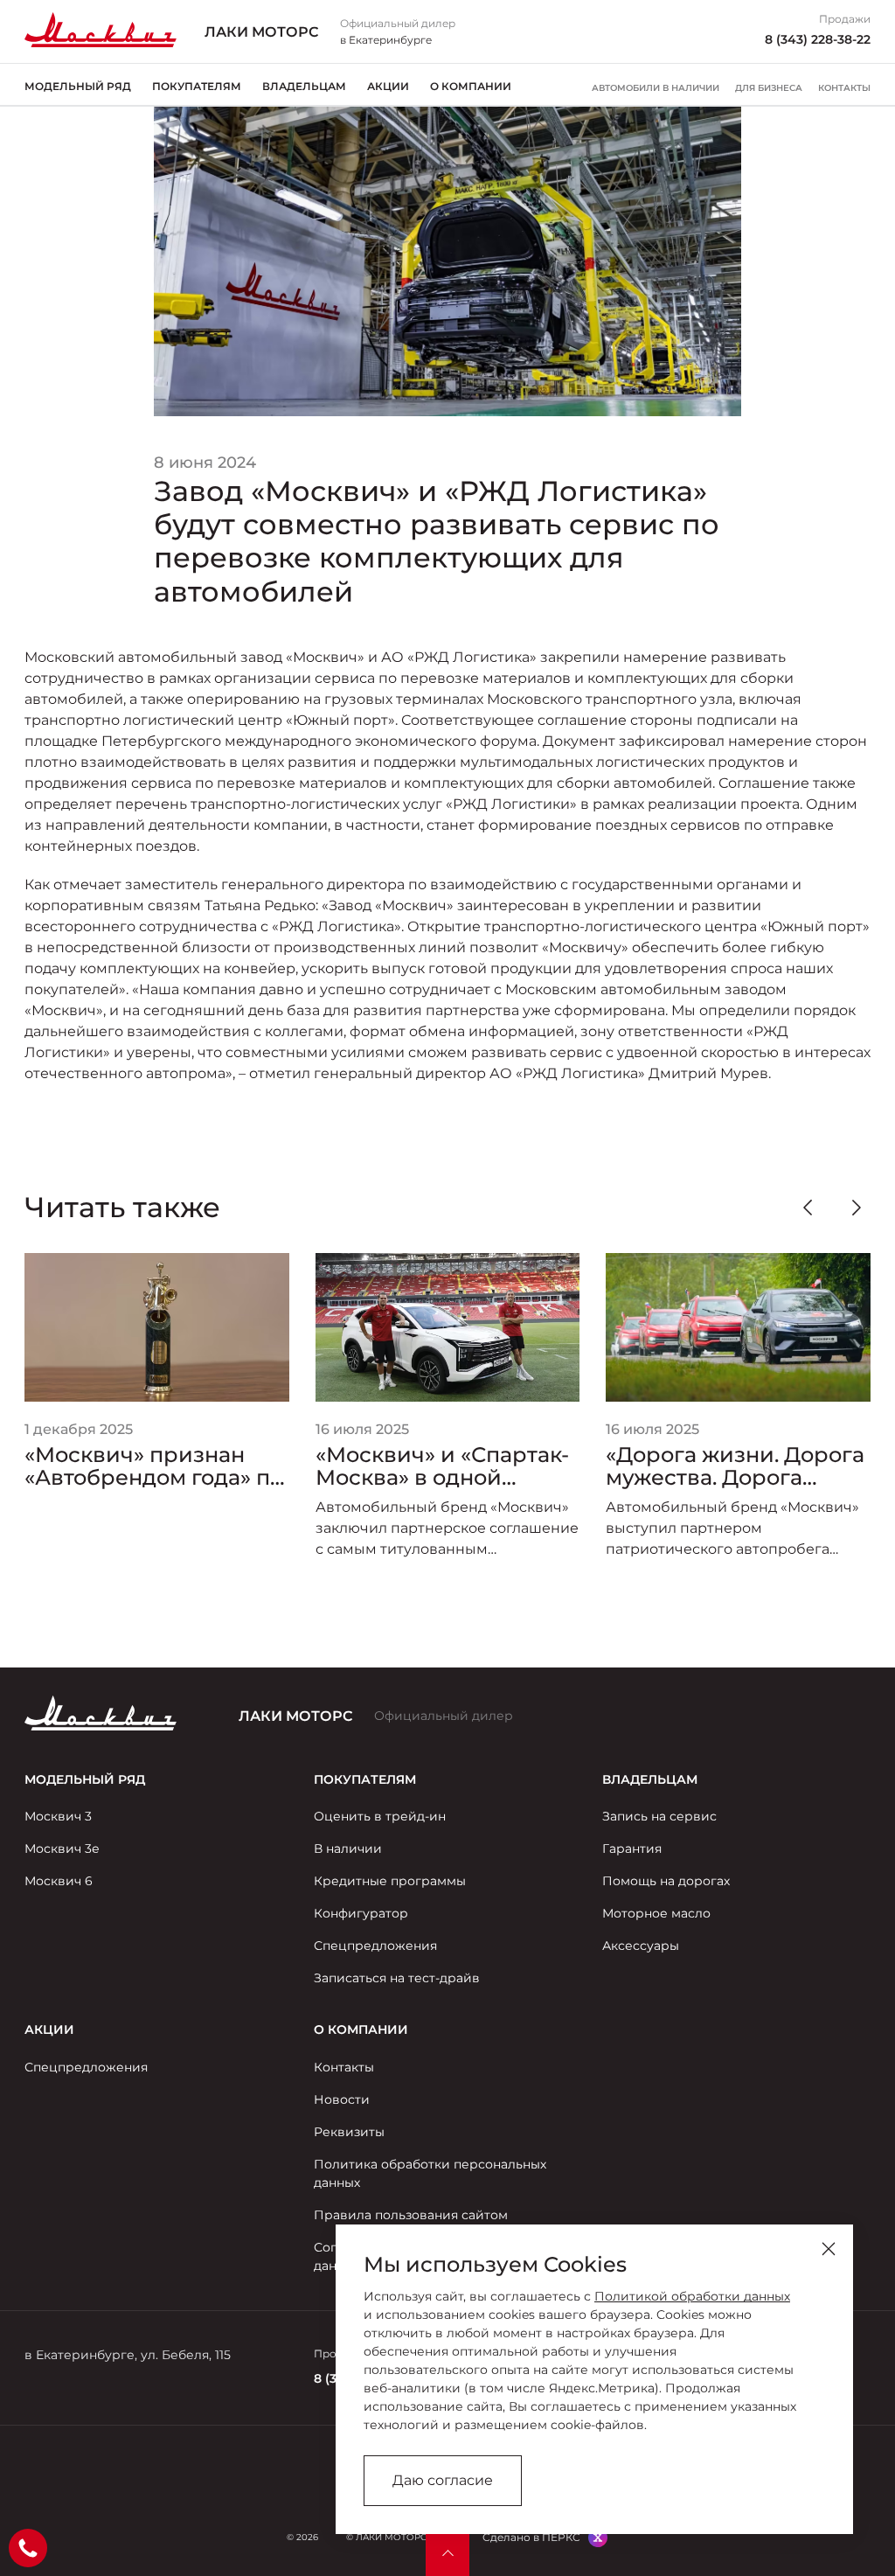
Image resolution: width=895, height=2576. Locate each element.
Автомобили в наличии (656, 88)
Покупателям (197, 86)
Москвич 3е (62, 1848)
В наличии (348, 1848)
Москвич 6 (59, 1881)
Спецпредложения (375, 1946)
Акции (388, 86)
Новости (342, 2099)
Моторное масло (656, 1913)
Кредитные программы (390, 1881)
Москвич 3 (58, 1816)
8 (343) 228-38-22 (818, 39)
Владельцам (304, 86)
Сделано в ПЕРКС (531, 2537)
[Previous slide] (808, 1208)
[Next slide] (857, 1208)
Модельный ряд (78, 86)
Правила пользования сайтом (411, 2215)
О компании (471, 86)
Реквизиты (349, 2132)
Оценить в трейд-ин (380, 1816)
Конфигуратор (361, 1913)
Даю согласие (443, 2480)
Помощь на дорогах (666, 1881)
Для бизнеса (769, 88)
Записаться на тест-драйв (397, 1978)
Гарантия (632, 1848)
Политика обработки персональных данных (430, 2173)
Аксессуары (641, 1946)
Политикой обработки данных (692, 2296)
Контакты (844, 88)
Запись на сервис (659, 1816)
